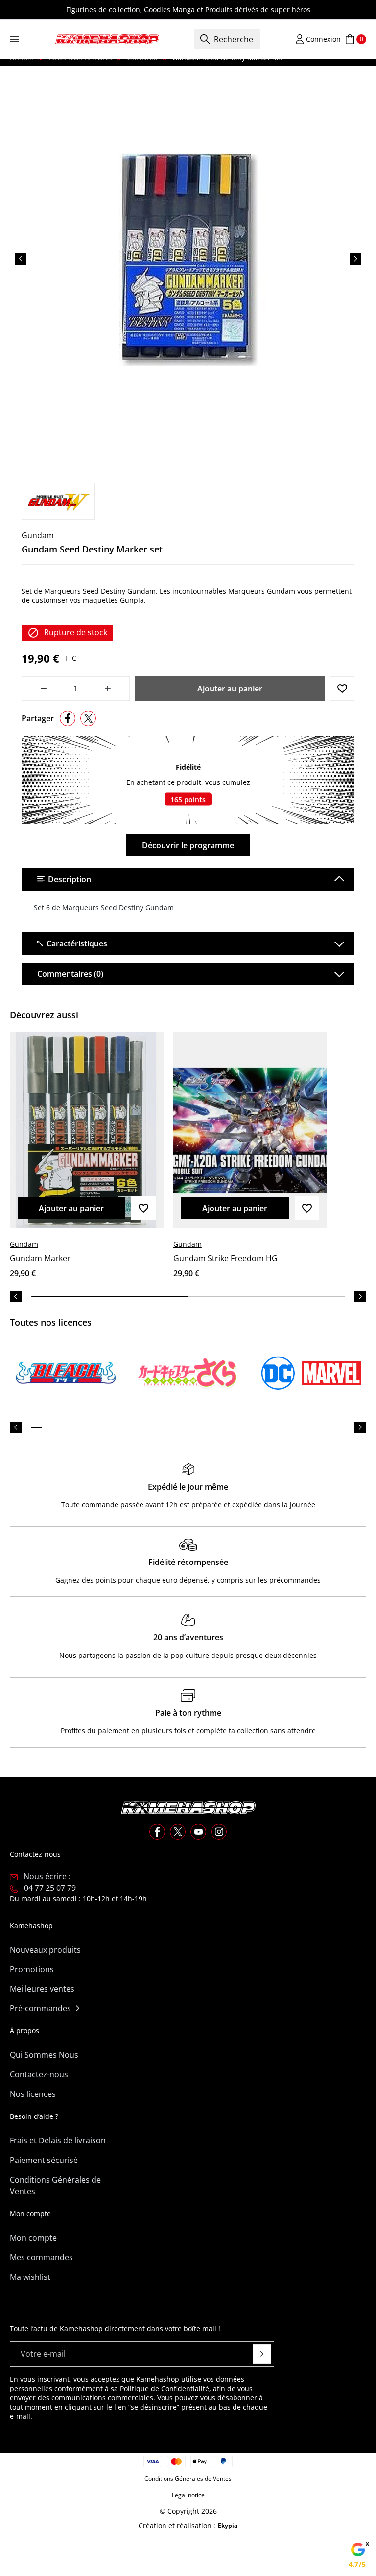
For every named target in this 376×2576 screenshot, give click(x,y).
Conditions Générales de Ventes (55, 2185)
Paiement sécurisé (44, 2160)
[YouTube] (198, 1832)
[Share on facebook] (68, 718)
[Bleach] (66, 1373)
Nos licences (33, 2094)
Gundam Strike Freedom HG (225, 1258)
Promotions (32, 1969)
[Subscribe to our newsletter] (262, 2354)
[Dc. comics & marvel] (310, 1373)
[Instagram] (219, 1832)
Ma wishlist (30, 2277)
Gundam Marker (40, 1258)
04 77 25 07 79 (50, 1888)
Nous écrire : (47, 1876)
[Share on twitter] (88, 718)
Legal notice (188, 2495)
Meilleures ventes (42, 1989)
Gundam (38, 535)
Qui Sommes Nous (44, 2055)
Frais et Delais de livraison (58, 2140)
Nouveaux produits (45, 1950)
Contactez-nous (39, 2074)
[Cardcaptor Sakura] (188, 1373)
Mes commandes (41, 2257)
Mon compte (33, 2238)
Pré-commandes (40, 2008)
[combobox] (227, 39)
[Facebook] (157, 1832)
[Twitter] (178, 1832)
